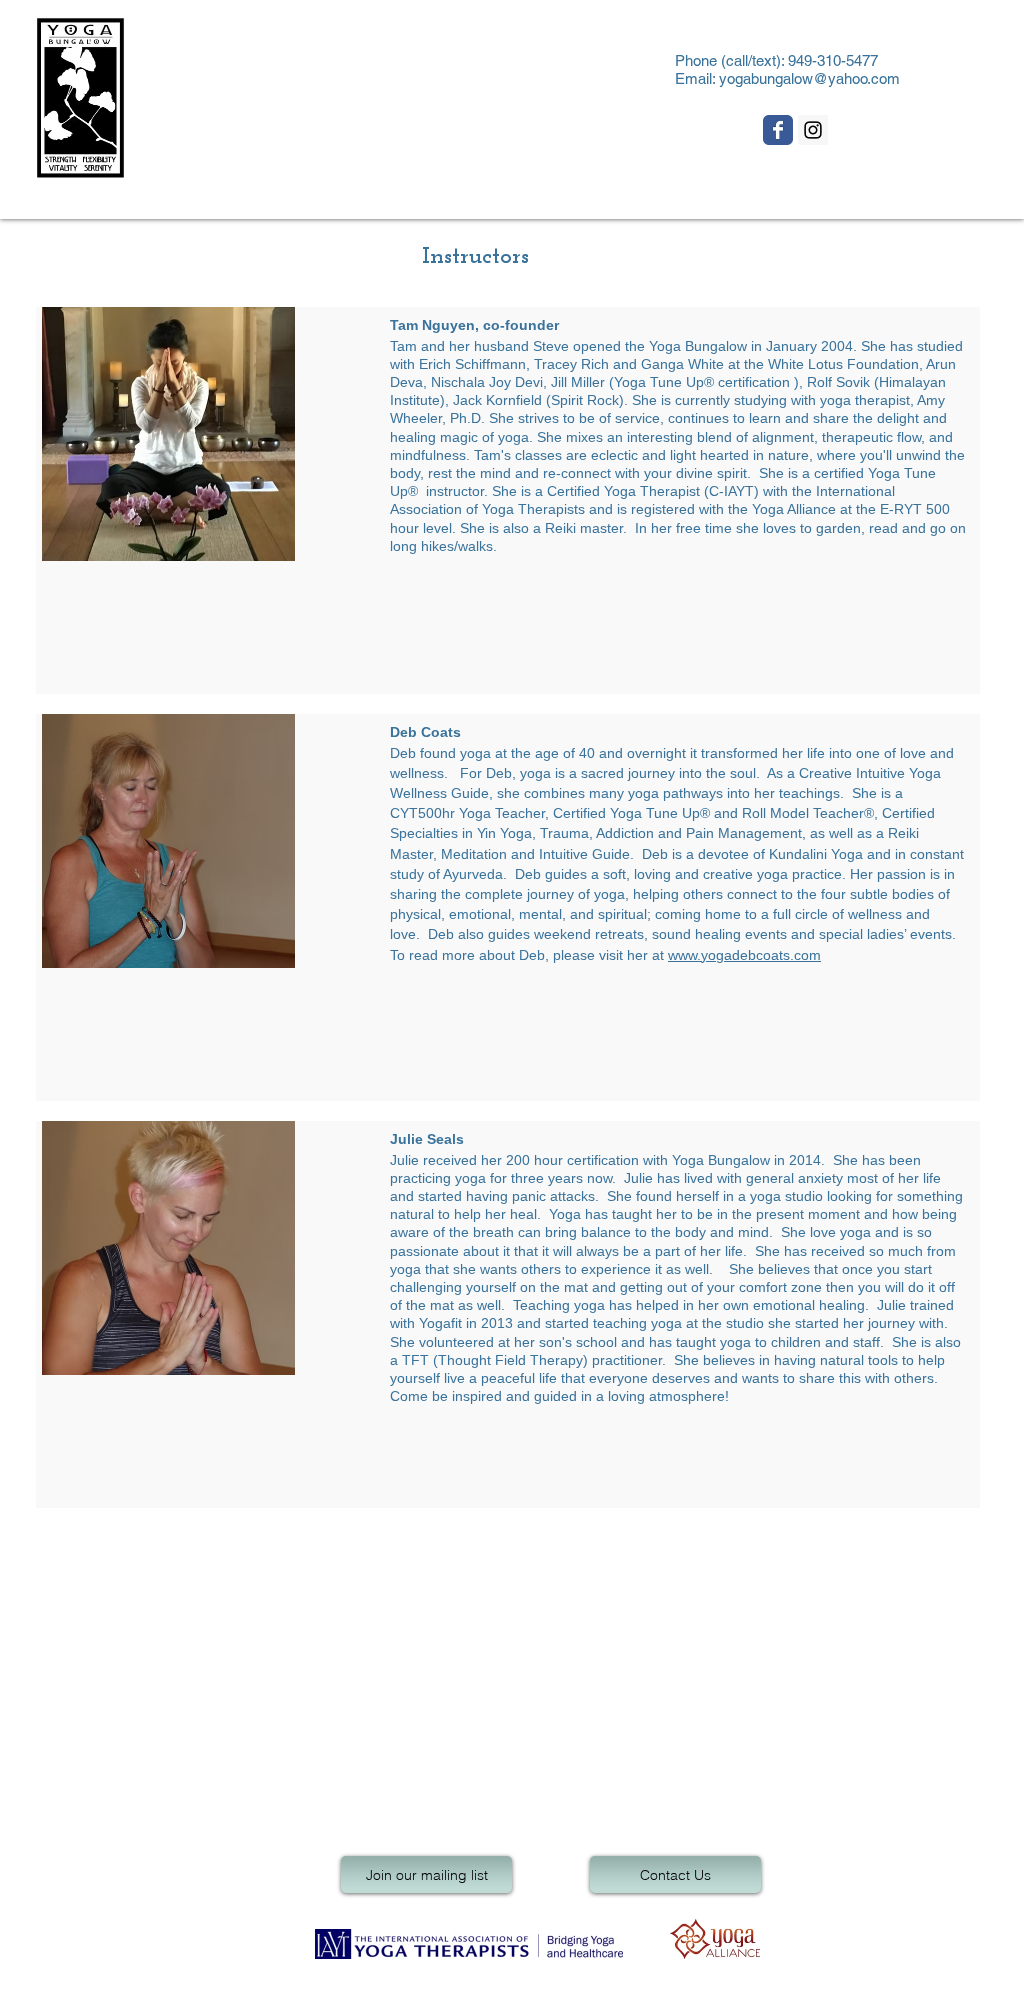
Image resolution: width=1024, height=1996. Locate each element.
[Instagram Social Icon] (813, 130)
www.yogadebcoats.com (744, 955)
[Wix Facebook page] (778, 130)
